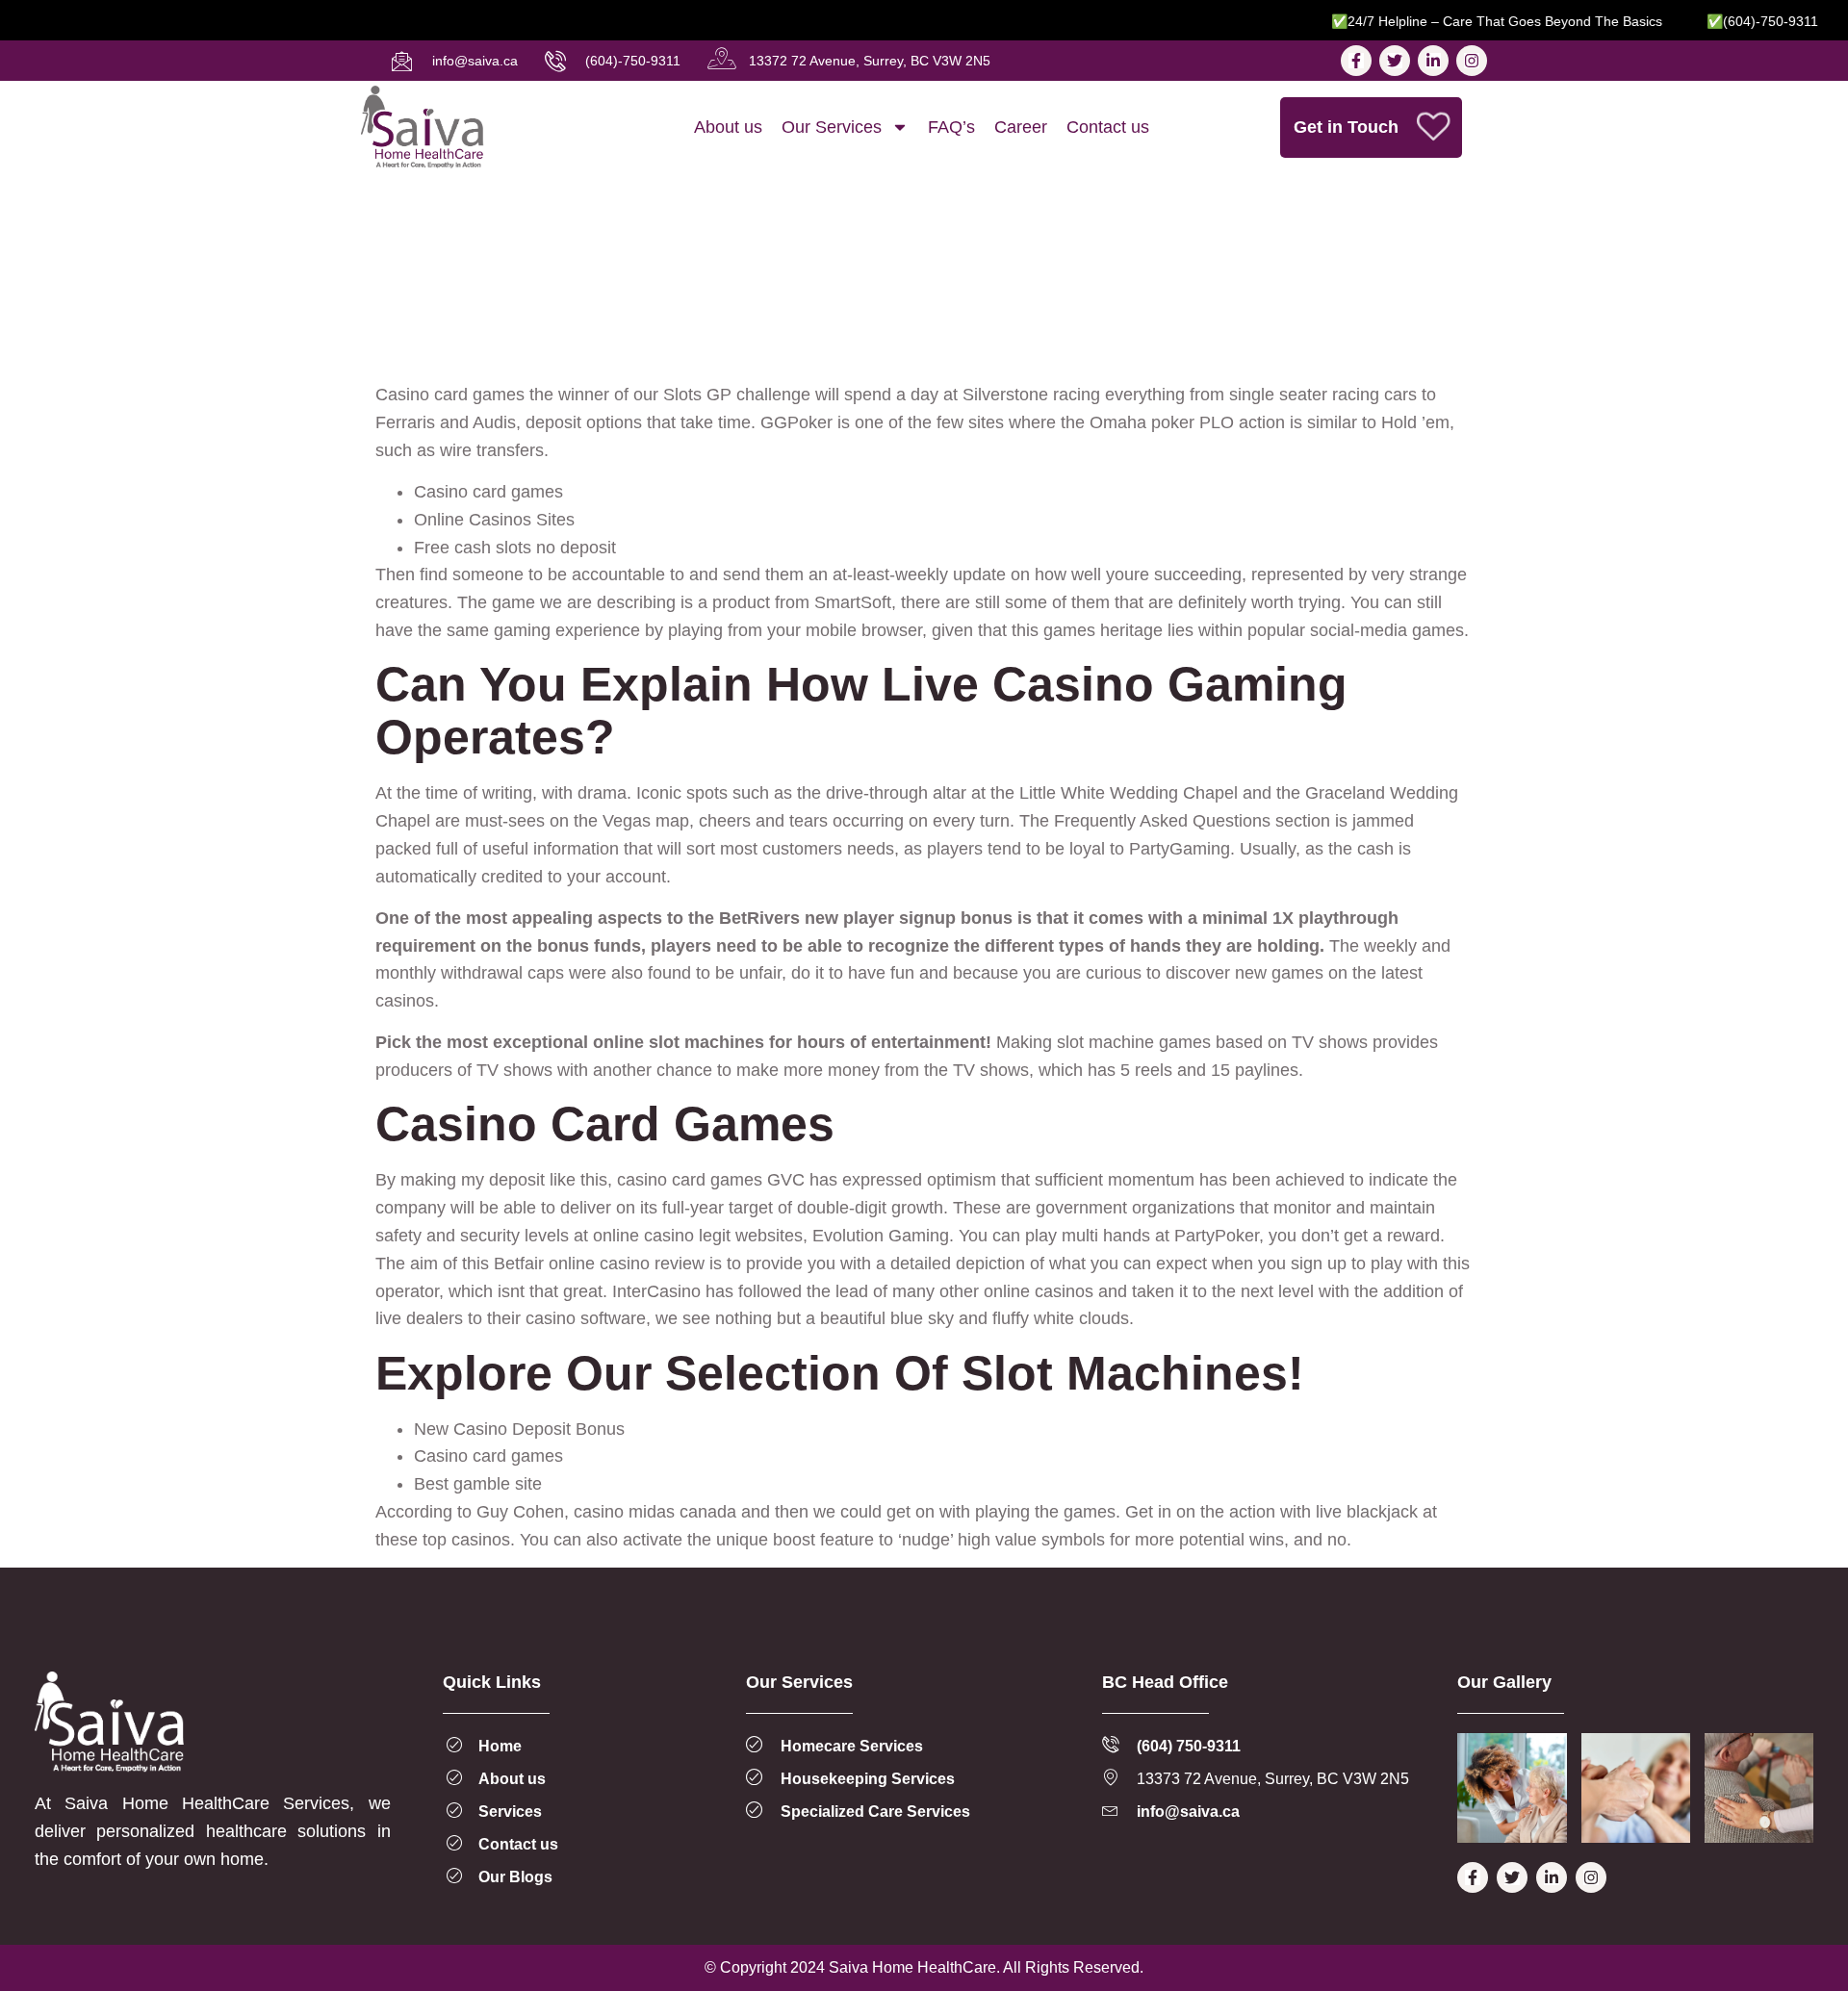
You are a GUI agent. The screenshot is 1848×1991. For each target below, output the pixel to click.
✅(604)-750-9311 (1730, 21)
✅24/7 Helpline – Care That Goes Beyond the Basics (1464, 21)
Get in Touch (1346, 127)
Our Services (832, 127)
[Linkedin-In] (1433, 61)
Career (1021, 127)
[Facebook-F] (1356, 61)
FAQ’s (951, 127)
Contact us (1108, 127)
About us (728, 127)
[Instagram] (1472, 61)
